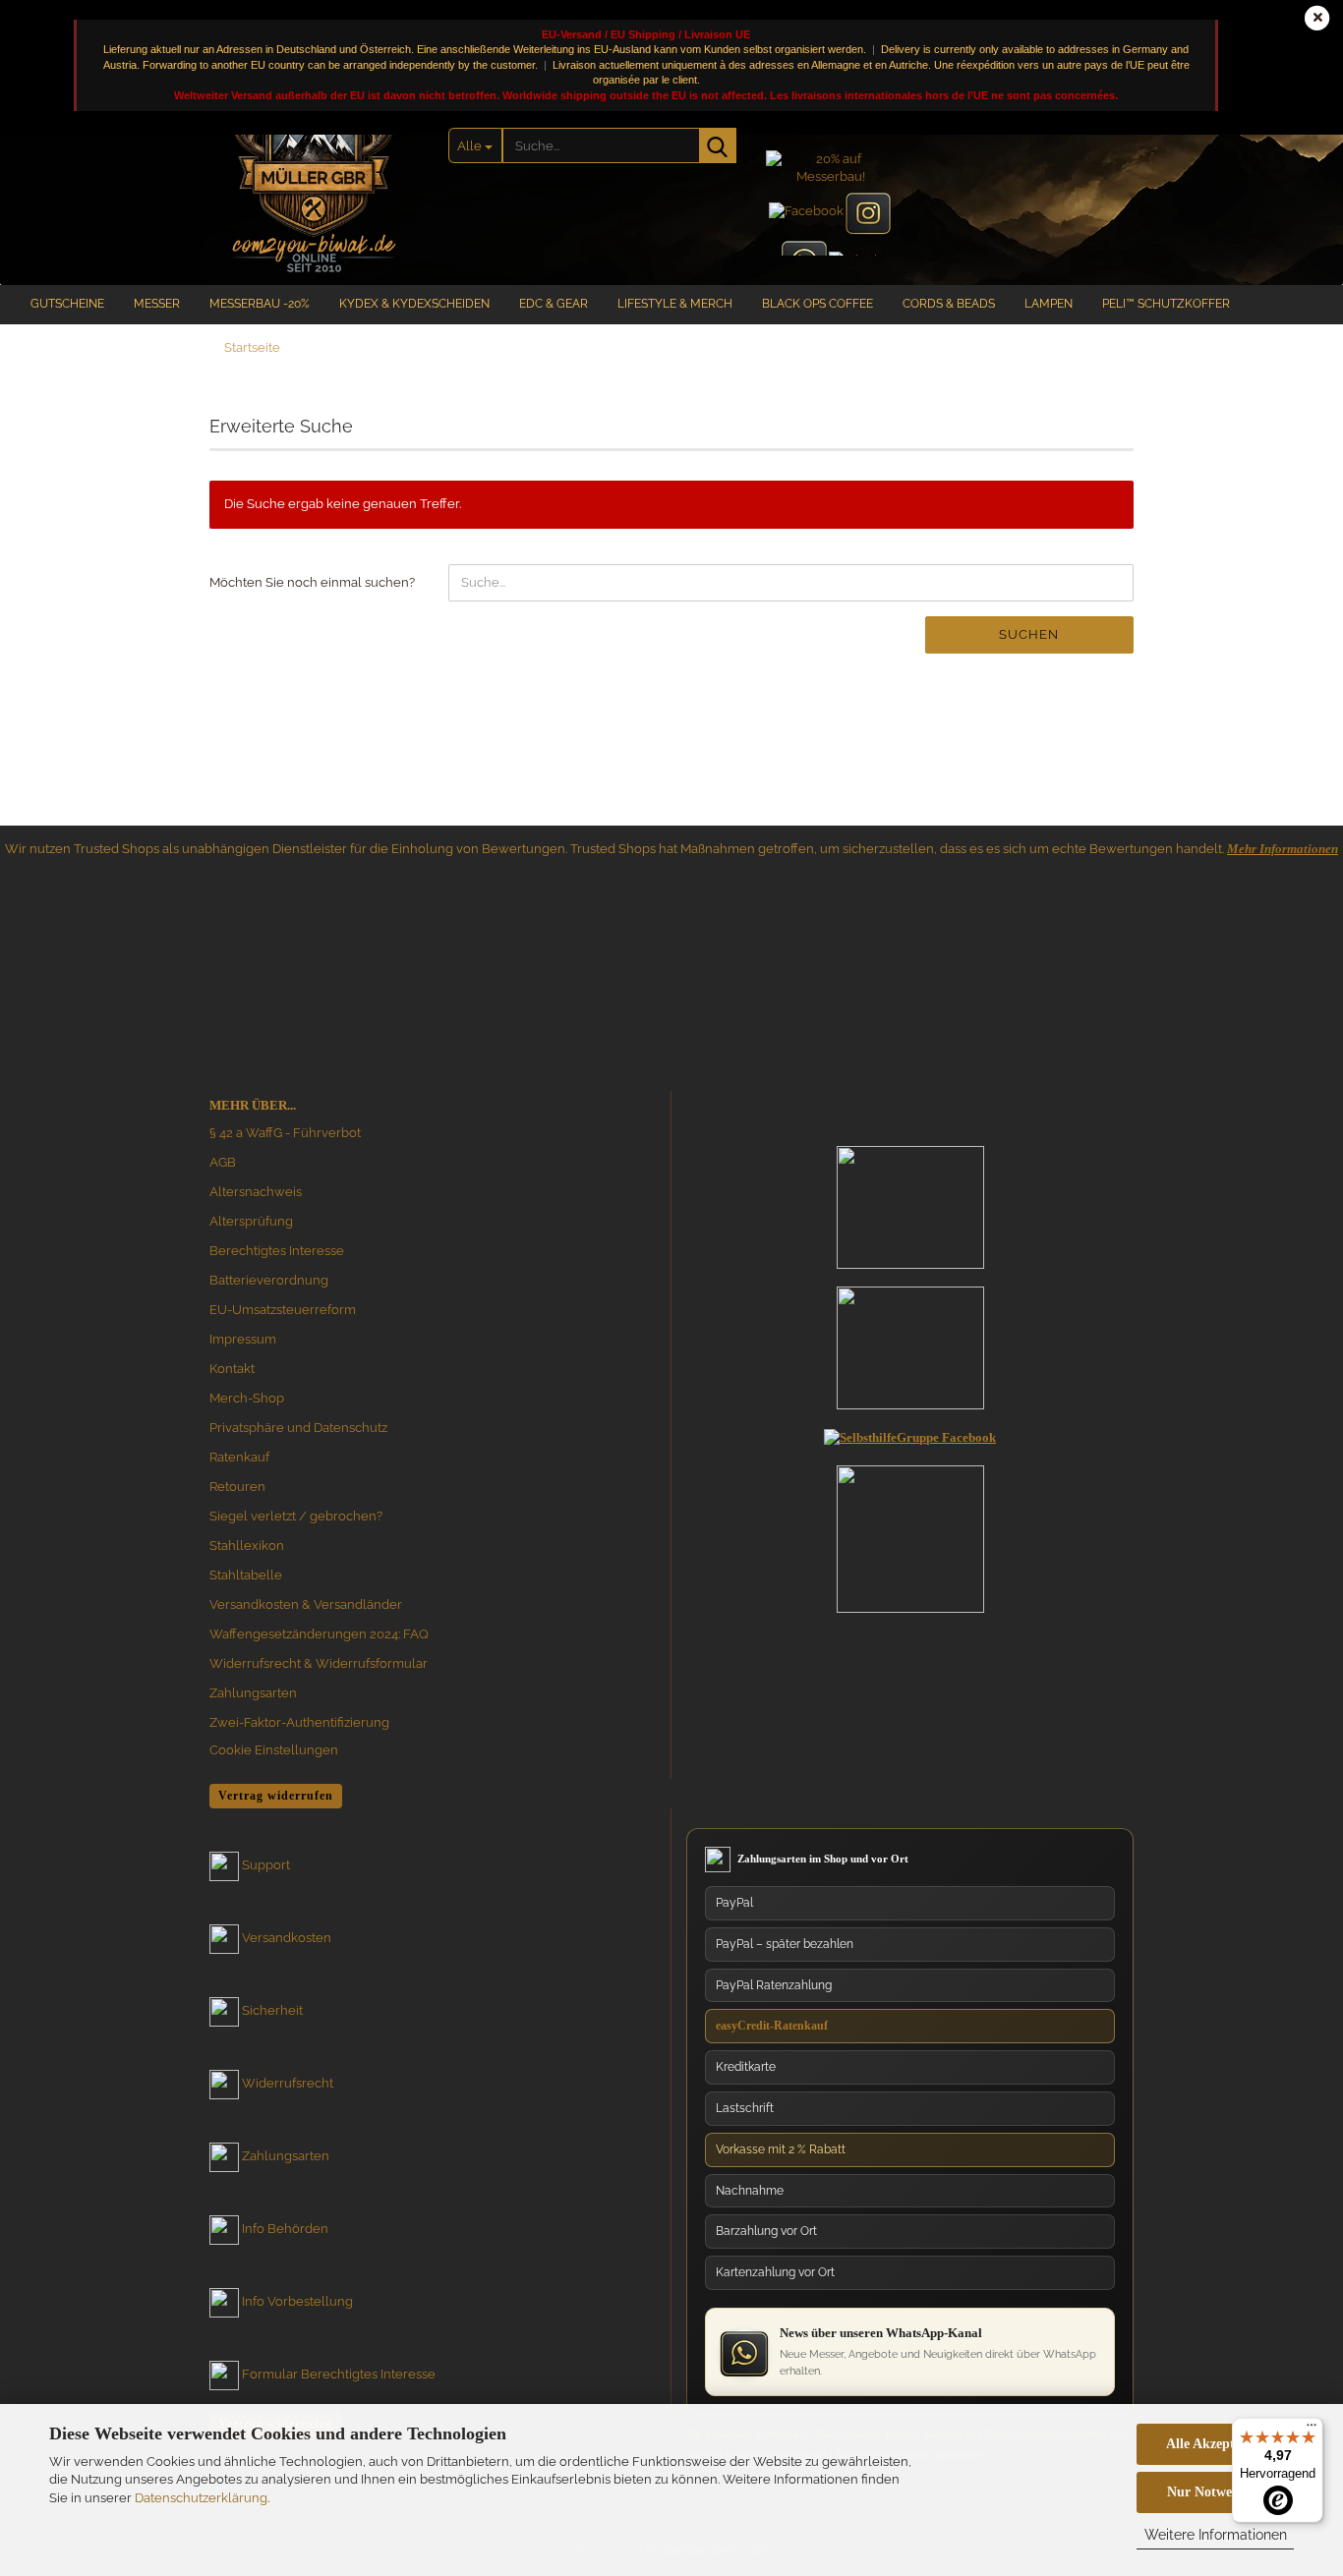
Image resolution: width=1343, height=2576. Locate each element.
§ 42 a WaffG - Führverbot (285, 1133)
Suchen (1029, 634)
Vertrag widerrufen (276, 1796)
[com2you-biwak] (314, 172)
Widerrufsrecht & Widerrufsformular (319, 1663)
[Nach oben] (1289, 2375)
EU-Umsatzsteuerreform (283, 1310)
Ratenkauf (239, 1457)
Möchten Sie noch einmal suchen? (312, 582)
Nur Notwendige (1216, 2492)
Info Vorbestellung (297, 2301)
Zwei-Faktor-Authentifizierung (299, 1722)
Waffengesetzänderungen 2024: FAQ (319, 1634)
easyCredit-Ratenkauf (772, 2026)
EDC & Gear (554, 304)
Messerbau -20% (260, 304)
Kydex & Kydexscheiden (414, 304)
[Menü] (1312, 2430)
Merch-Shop (247, 1398)
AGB (223, 1162)
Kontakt (232, 1369)
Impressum (243, 1339)
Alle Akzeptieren (1215, 2444)
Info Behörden (285, 2229)
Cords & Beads (949, 304)
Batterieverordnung (269, 1280)
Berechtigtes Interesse (277, 1251)
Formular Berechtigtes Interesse (339, 2374)
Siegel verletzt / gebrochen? (296, 1516)
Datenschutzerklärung (201, 2498)
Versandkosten (287, 1938)
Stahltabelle (246, 1575)
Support (266, 1865)
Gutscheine (67, 304)
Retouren (237, 1487)
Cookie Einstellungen (274, 1750)
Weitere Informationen (1216, 2535)
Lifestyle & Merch (675, 304)
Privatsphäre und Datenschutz (298, 1428)
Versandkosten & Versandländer (306, 1604)
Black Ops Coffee (817, 304)
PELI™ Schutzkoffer (1166, 304)
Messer (157, 304)
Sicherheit (272, 2010)
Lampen (1049, 304)
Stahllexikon (247, 1546)
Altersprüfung (251, 1221)
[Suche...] (718, 145)
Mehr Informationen (1283, 849)
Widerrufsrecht (288, 2083)
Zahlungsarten (253, 1693)
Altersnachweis (256, 1192)
